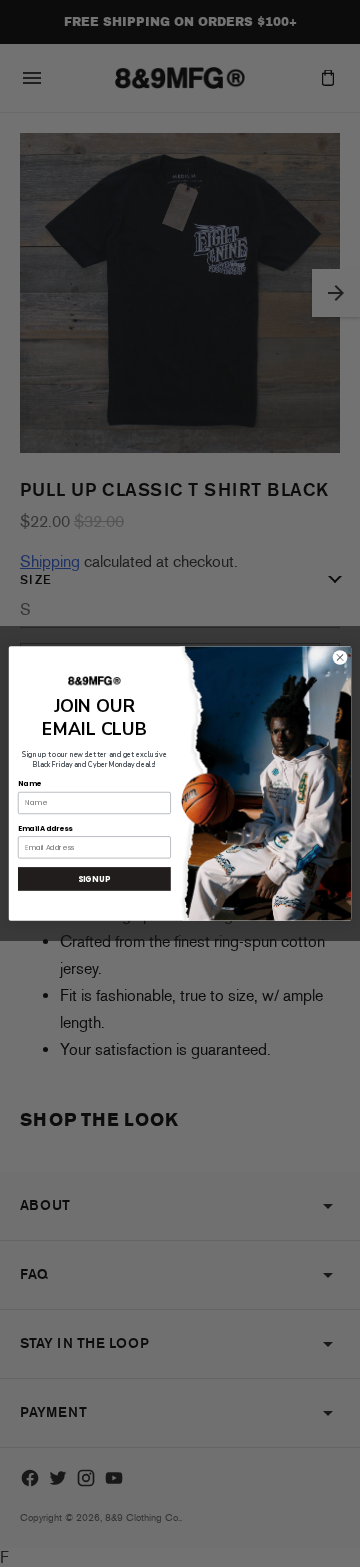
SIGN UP (94, 878)
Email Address (45, 828)
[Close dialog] (339, 657)
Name (29, 784)
